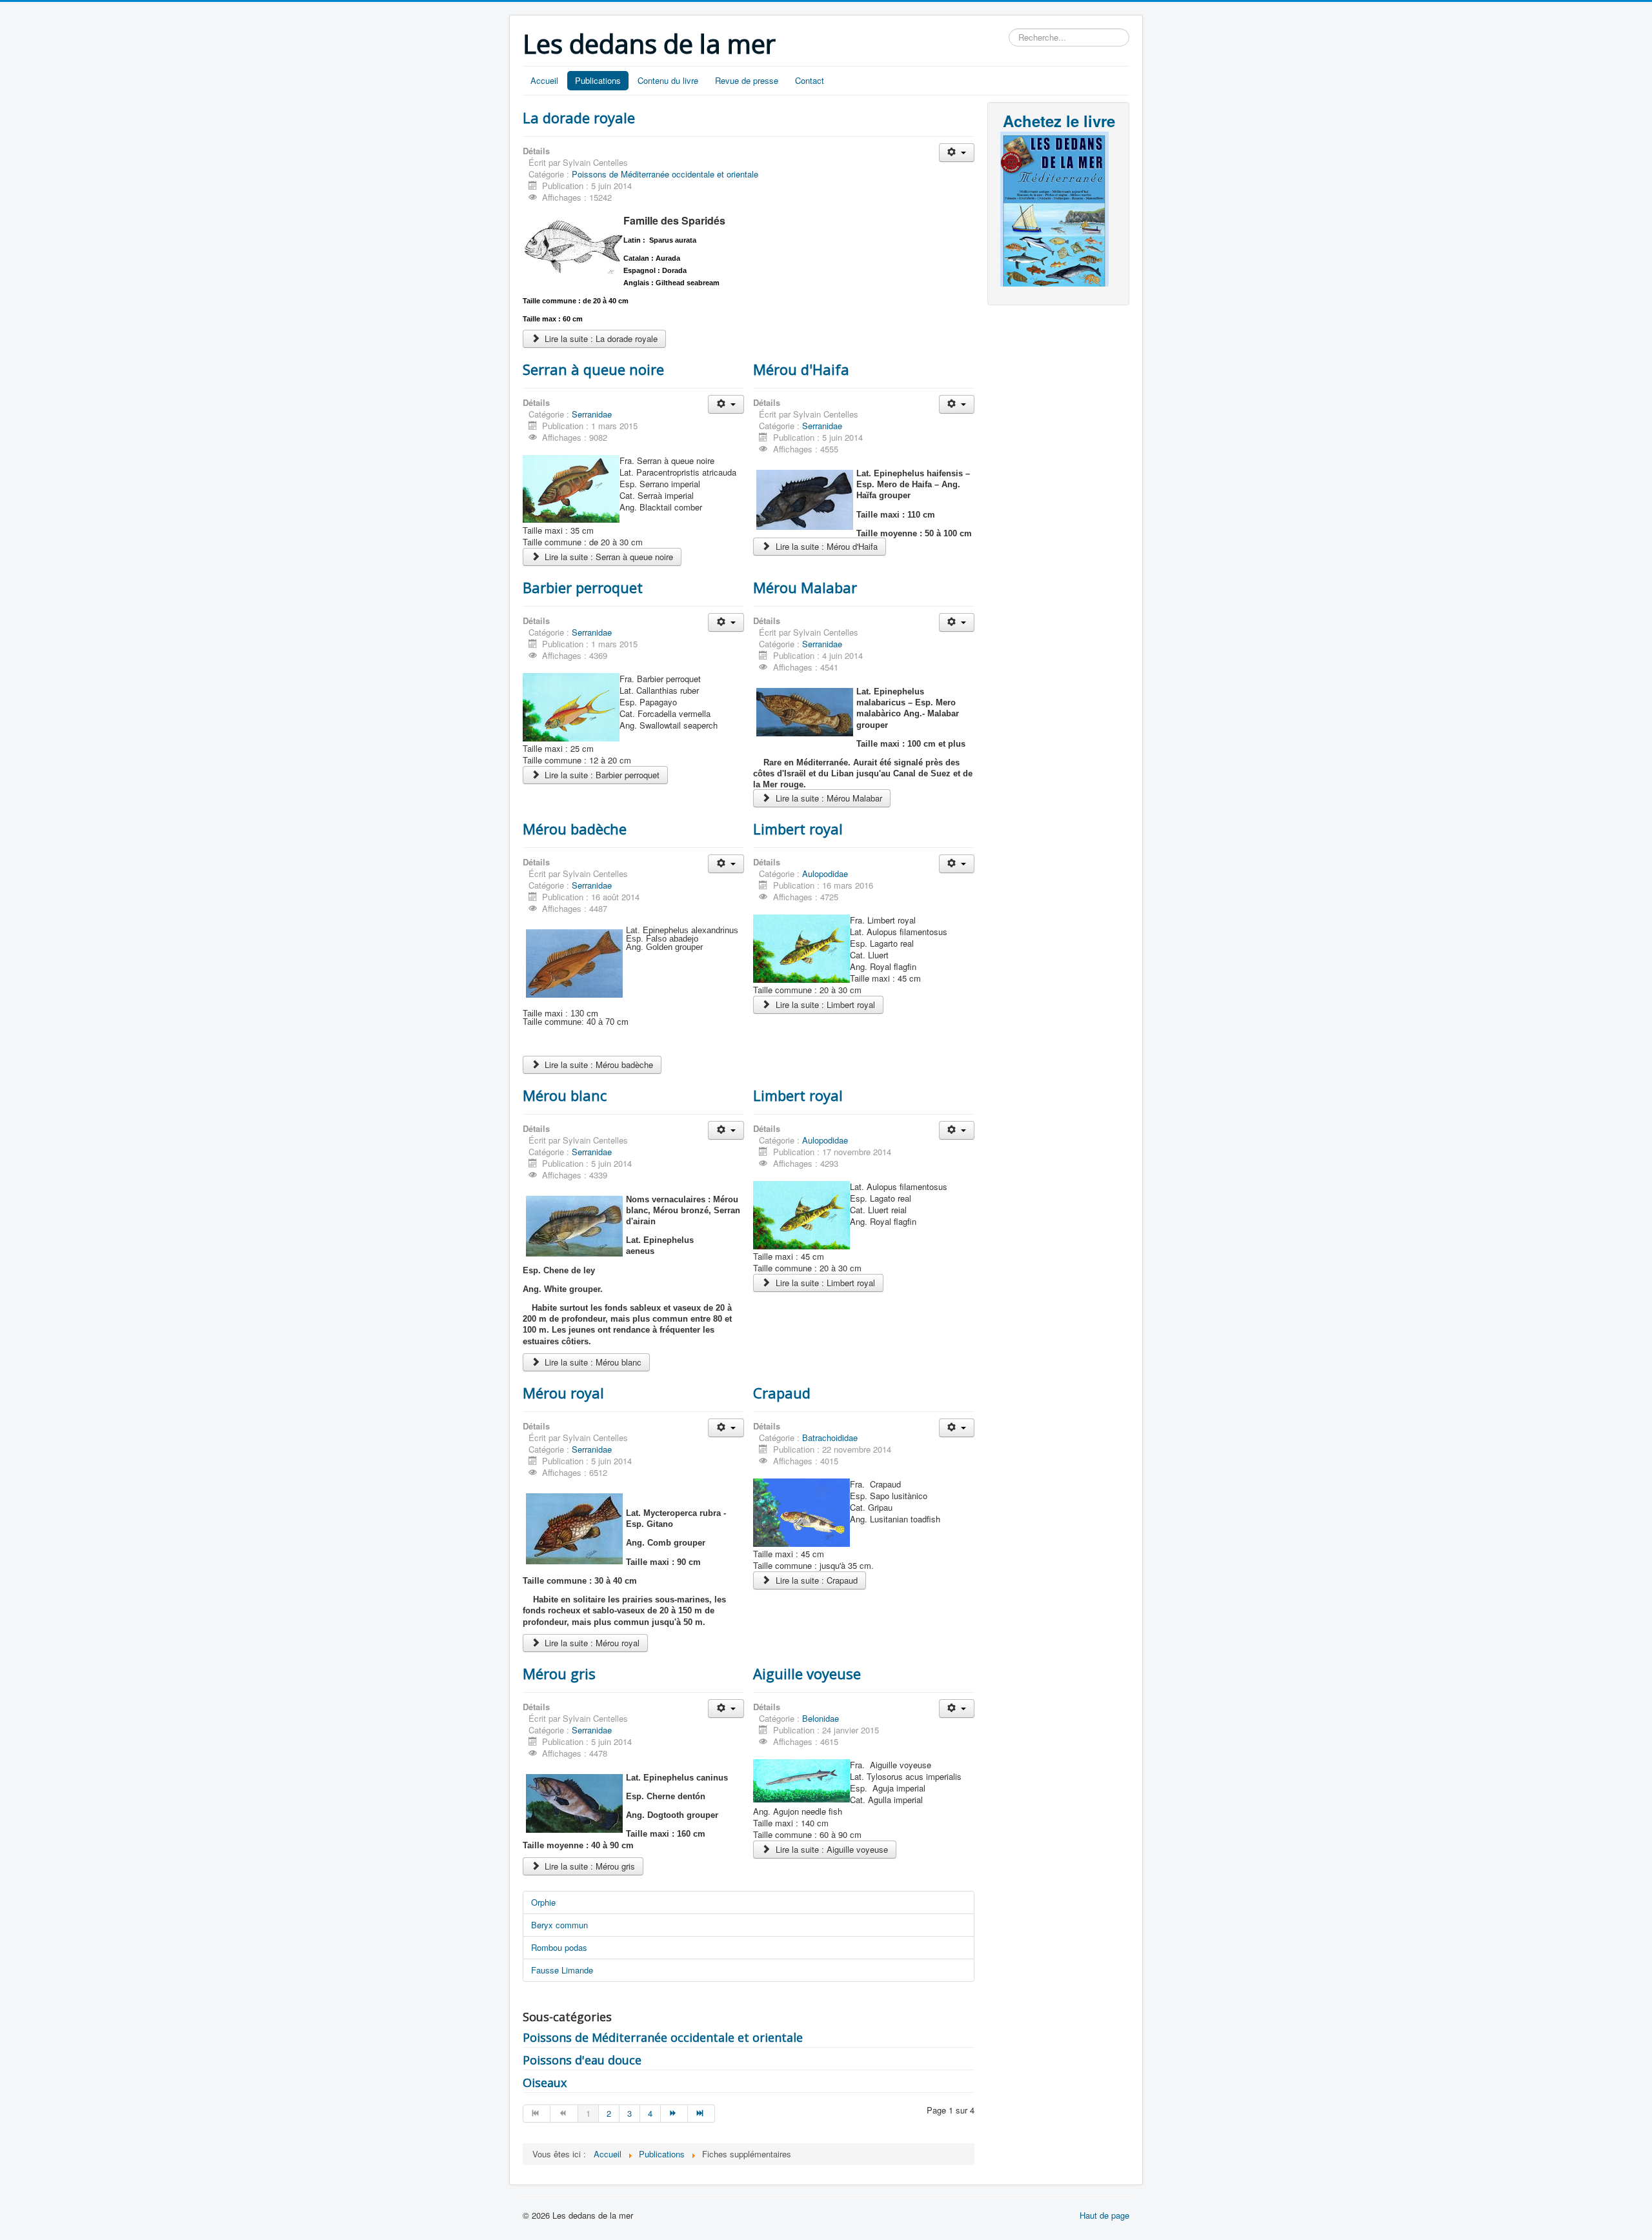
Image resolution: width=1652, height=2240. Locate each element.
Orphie (543, 1902)
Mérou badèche (575, 829)
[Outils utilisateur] (957, 153)
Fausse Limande (562, 1970)
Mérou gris (559, 1673)
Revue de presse (747, 80)
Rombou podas (559, 1947)
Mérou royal (563, 1393)
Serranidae (592, 414)
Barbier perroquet (583, 587)
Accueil (544, 80)
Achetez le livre (1059, 121)
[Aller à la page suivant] (674, 2114)
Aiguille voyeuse (807, 1673)
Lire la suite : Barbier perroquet (601, 775)
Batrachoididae (830, 1438)
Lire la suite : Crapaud (815, 1580)
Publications (598, 80)
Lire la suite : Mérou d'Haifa (825, 546)
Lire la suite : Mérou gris (589, 1866)
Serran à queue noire (593, 369)
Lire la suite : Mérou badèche (598, 1065)
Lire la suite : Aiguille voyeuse (831, 1849)
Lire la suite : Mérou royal (591, 1643)
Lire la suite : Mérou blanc (592, 1362)
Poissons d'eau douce (582, 2060)
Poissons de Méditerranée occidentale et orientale (665, 174)
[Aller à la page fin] (701, 2114)
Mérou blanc (565, 1095)
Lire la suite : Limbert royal (824, 1004)
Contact (810, 80)
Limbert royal (798, 829)
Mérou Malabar (805, 587)
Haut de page (1104, 2215)
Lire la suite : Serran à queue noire (608, 557)
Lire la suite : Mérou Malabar (828, 798)
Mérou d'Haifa (801, 369)
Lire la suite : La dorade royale (600, 338)
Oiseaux (545, 2083)
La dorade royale (579, 117)
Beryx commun (559, 1925)
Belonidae (821, 1718)
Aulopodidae (825, 873)
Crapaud (782, 1393)
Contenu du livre (668, 80)
